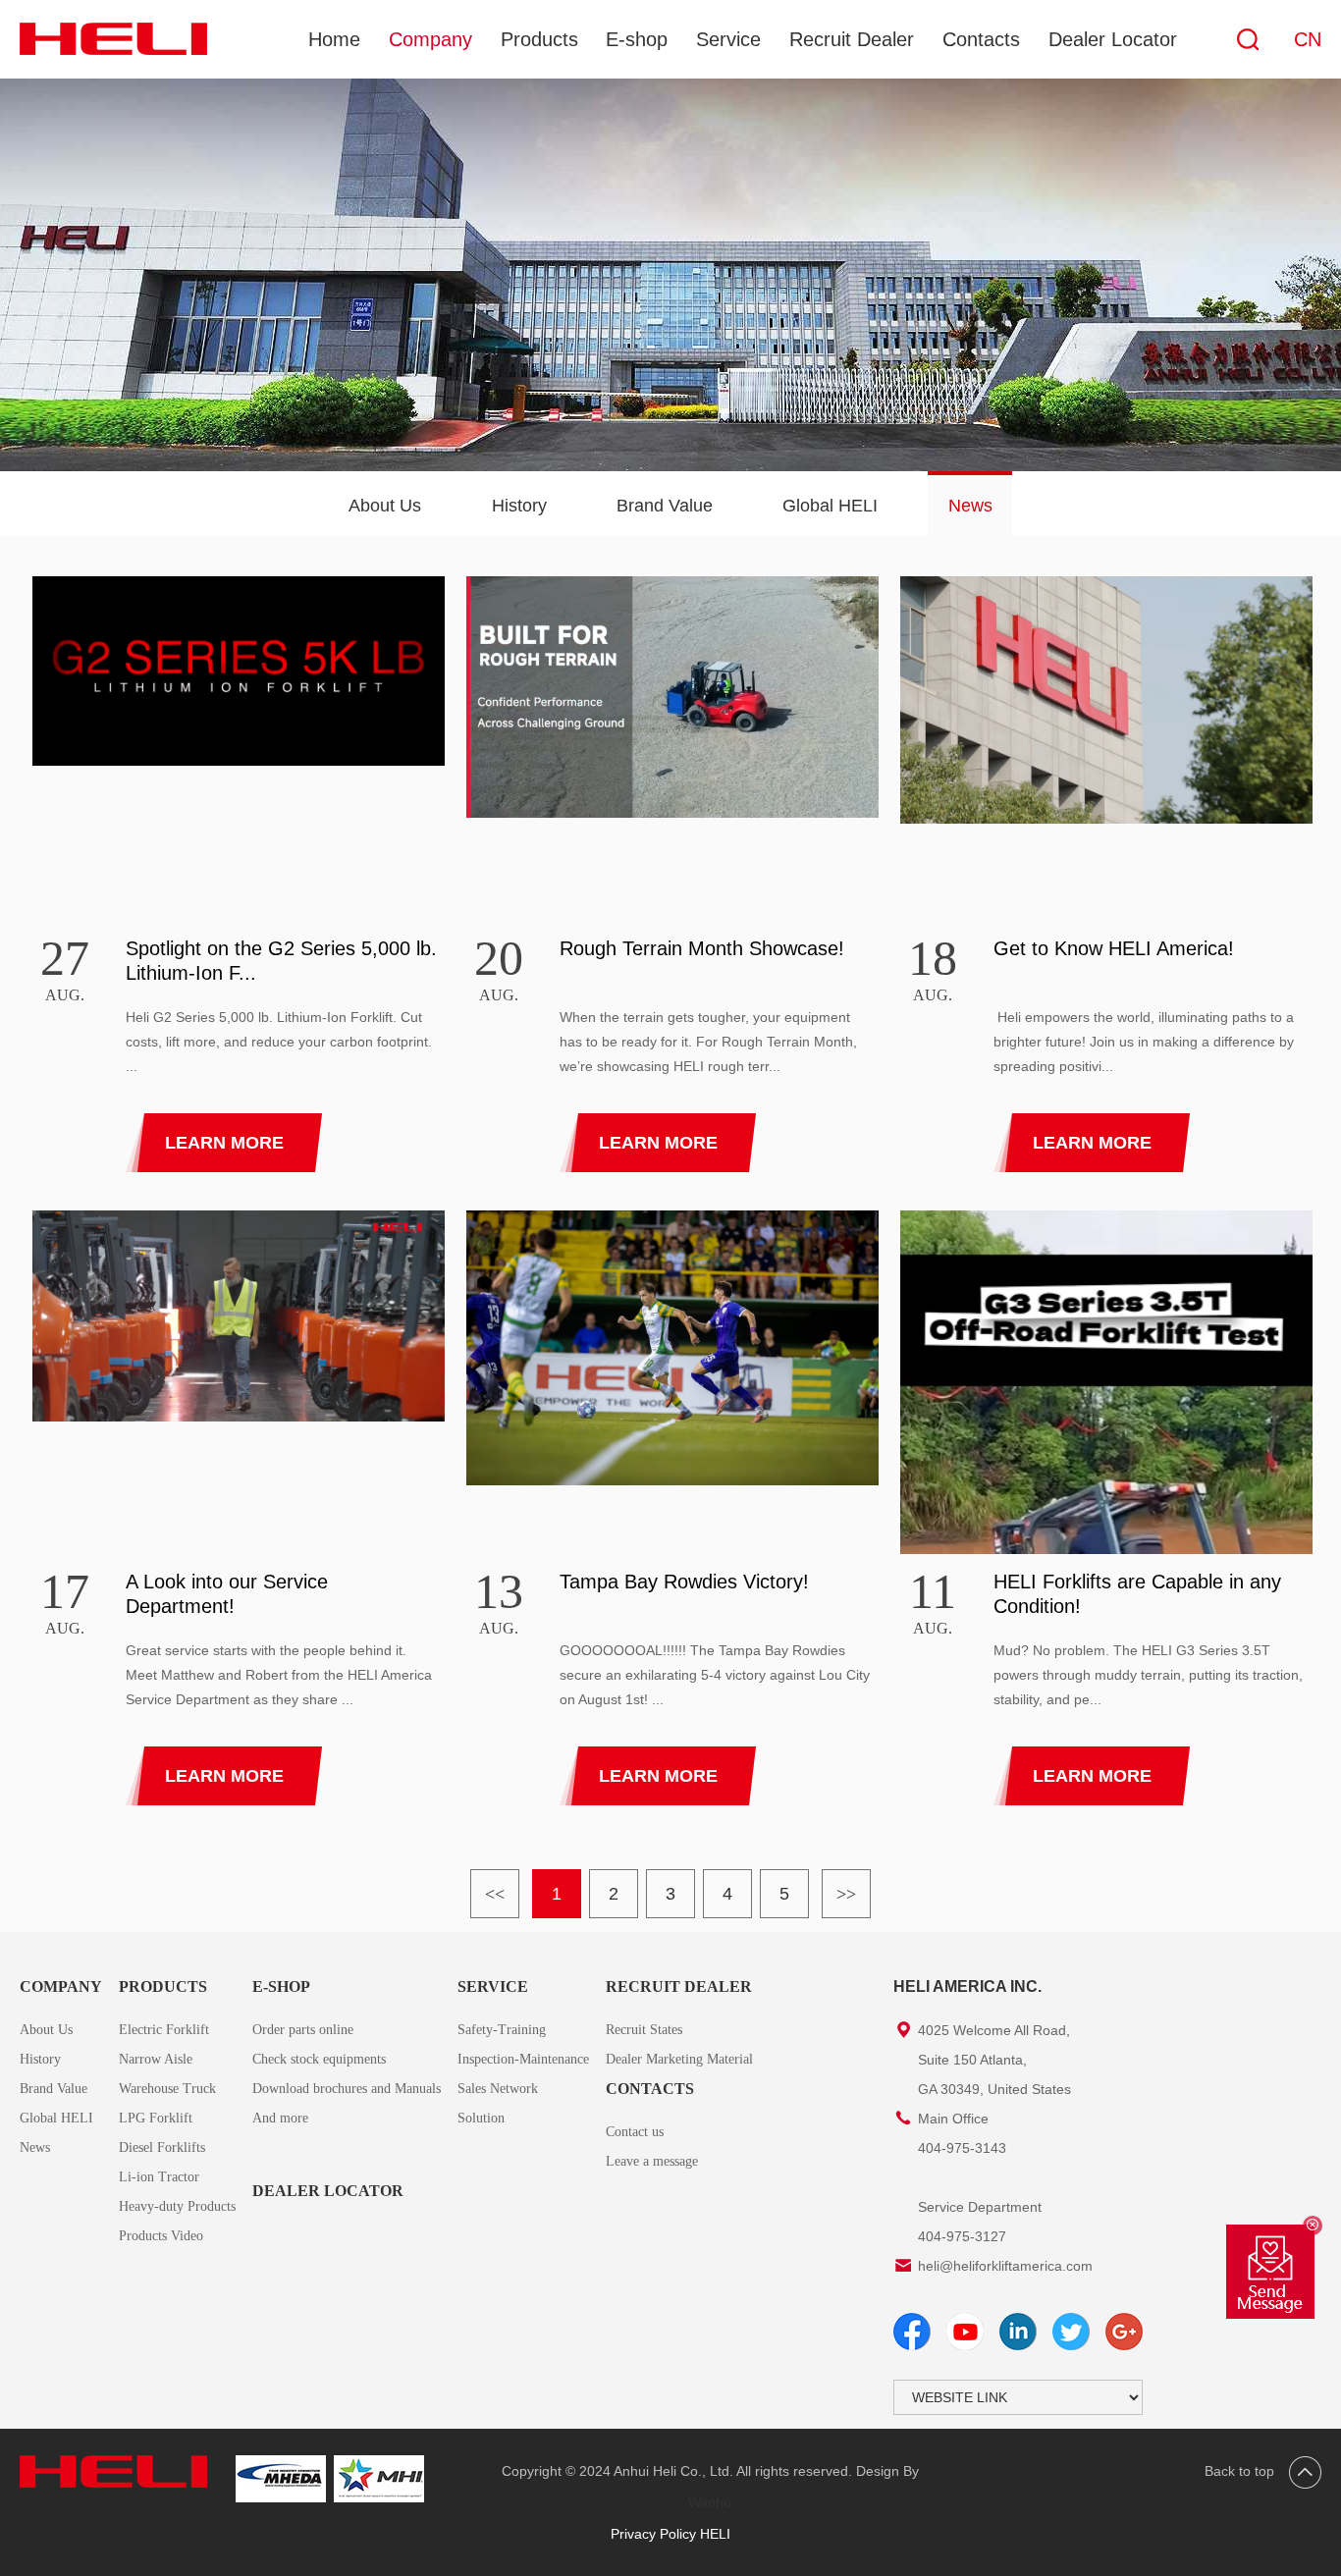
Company (430, 39)
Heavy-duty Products (177, 2206)
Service (728, 39)
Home (334, 39)
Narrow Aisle (156, 2059)
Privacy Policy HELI (670, 2534)
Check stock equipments (319, 2059)
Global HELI (830, 506)
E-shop (637, 39)
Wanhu (710, 2502)
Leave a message (652, 2161)
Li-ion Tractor (159, 2177)
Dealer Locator (1113, 39)
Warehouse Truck (167, 2089)
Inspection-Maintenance (523, 2059)
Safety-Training (502, 2030)
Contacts (981, 39)
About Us (385, 506)
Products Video (161, 2236)
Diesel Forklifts (162, 2147)
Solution (481, 2118)
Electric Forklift (164, 2030)
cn (1308, 39)
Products (539, 39)
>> (846, 1894)
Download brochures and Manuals (347, 2089)
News (970, 506)
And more (280, 2118)
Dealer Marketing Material (679, 2059)
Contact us (635, 2132)
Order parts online (303, 2030)
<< (495, 1894)
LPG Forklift (156, 2118)
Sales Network (498, 2089)
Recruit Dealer (852, 39)
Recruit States (644, 2030)
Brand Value (665, 506)
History (519, 506)
